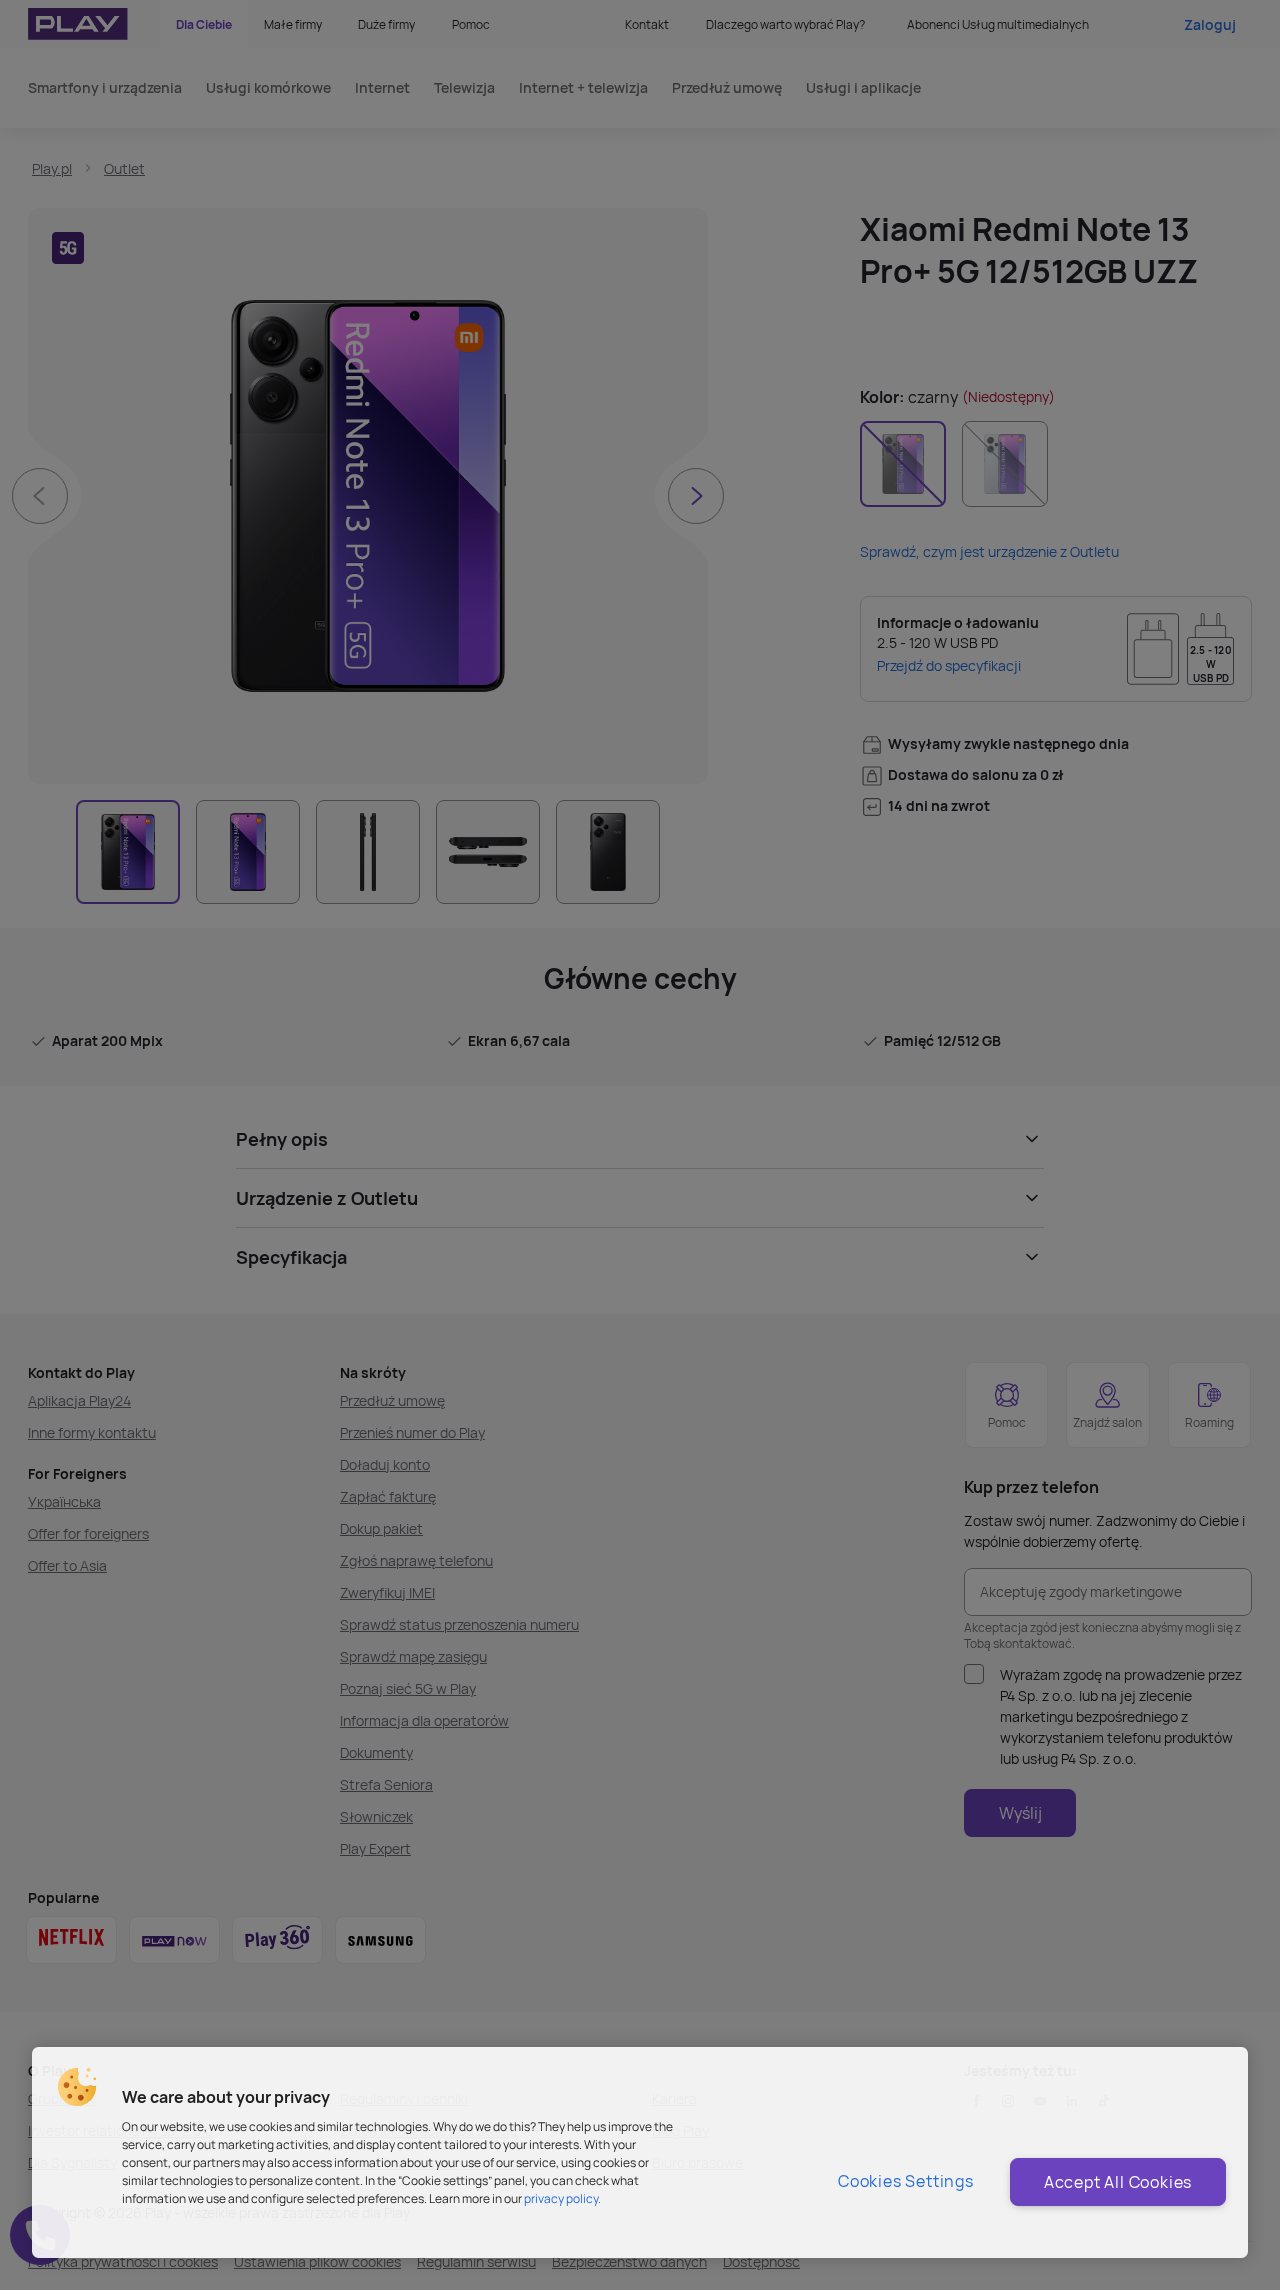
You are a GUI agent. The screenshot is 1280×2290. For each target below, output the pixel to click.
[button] (77, 2087)
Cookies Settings (906, 2181)
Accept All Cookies (1118, 2182)
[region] (640, 2152)
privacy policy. (562, 2198)
